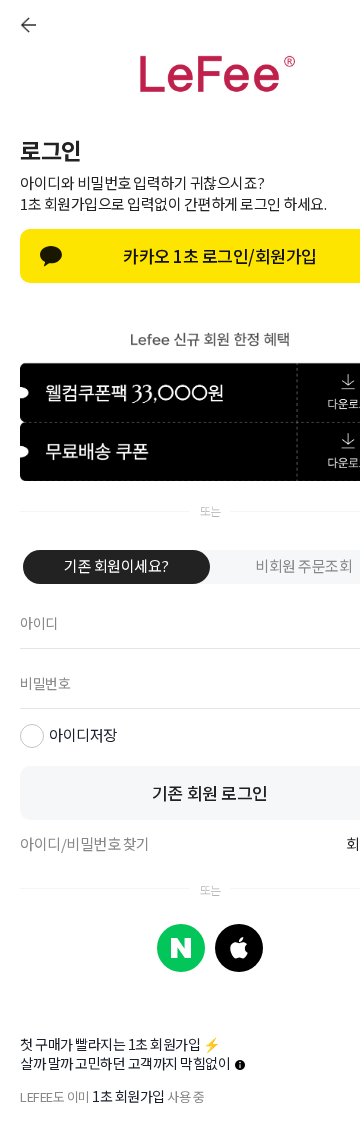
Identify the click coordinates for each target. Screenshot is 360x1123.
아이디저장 (83, 734)
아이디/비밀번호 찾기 (85, 844)
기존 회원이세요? (116, 565)
